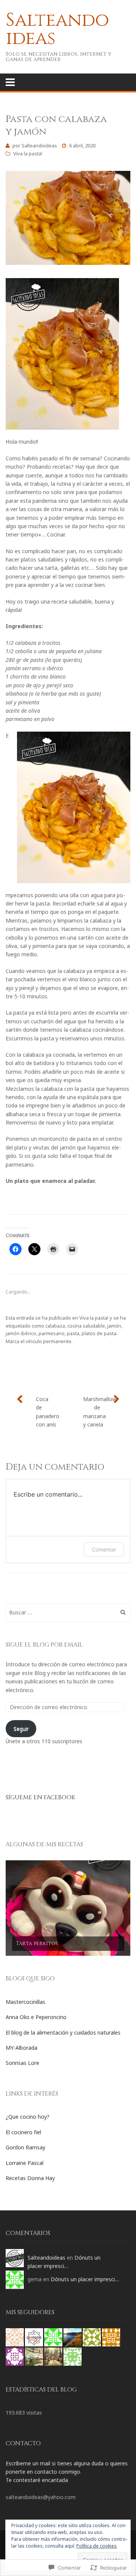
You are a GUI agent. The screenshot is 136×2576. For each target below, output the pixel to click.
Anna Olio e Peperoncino (36, 2017)
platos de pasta (99, 1333)
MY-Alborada (22, 2048)
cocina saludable (86, 1326)
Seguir (21, 1729)
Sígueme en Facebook (40, 1797)
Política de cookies (97, 2546)
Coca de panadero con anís (48, 1412)
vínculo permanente (49, 1341)
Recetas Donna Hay (30, 2178)
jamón (114, 1326)
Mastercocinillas (25, 2002)
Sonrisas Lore (22, 2063)
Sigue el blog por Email (44, 1645)
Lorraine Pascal (25, 2163)
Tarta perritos (37, 1943)
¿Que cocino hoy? (28, 2117)
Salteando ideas (57, 29)
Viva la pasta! (28, 153)
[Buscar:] (68, 1612)
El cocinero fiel (23, 2132)
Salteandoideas (39, 145)
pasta (73, 1333)
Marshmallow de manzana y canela (100, 1412)
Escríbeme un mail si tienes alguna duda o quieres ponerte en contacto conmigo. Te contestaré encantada (67, 2472)
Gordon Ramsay (25, 2147)
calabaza (55, 1326)
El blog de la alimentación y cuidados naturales (63, 2032)
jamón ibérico (21, 1333)
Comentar (104, 1549)
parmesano (52, 1333)
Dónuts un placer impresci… (85, 2279)
